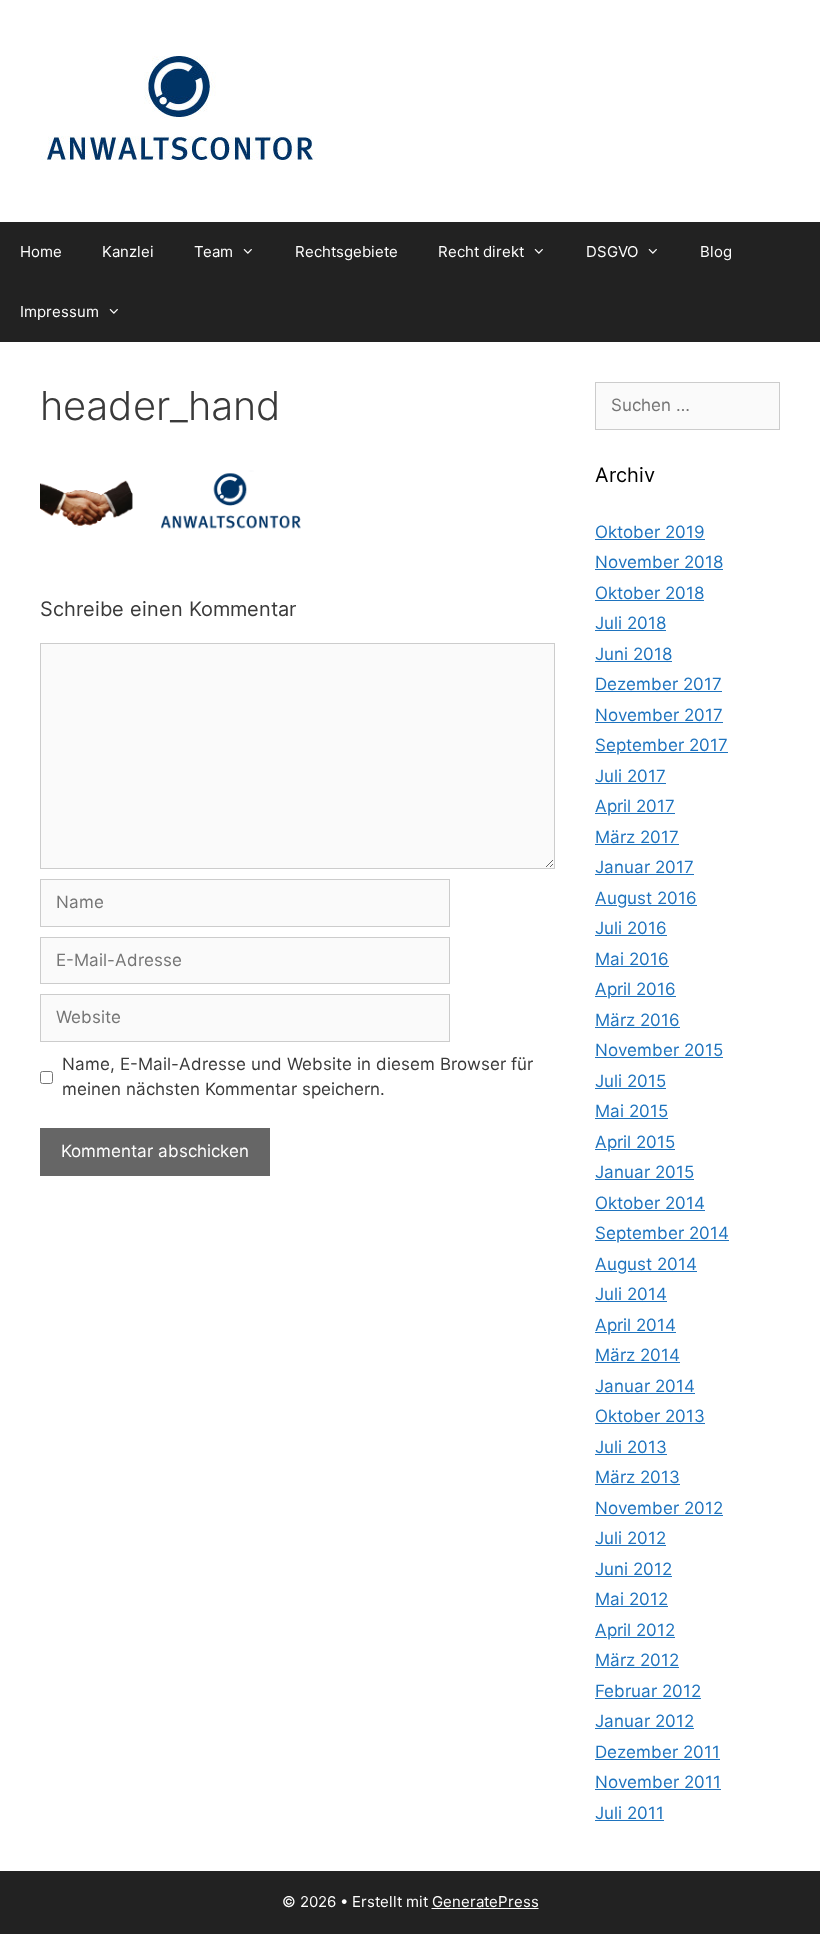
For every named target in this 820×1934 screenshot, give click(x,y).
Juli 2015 (630, 1081)
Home (41, 251)
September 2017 (661, 745)
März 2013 (637, 1477)
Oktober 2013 (650, 1416)
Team (213, 251)
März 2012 (637, 1660)
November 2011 (658, 1782)
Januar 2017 (644, 867)
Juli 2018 (630, 623)
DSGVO (612, 251)
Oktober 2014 (650, 1203)
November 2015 (659, 1050)
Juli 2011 (629, 1813)
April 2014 (635, 1325)
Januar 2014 (645, 1386)
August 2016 (646, 898)
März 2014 (637, 1355)
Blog (716, 251)
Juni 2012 (633, 1569)
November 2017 (659, 715)
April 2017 (635, 806)
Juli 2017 (630, 776)
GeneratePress (485, 1901)
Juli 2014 (631, 1294)
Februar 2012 (648, 1691)
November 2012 (659, 1508)
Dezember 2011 (657, 1752)
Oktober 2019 (650, 532)
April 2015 (635, 1142)
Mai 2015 (631, 1111)
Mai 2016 (632, 959)
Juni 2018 (633, 654)
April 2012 (635, 1630)
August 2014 (646, 1264)
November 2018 (659, 562)
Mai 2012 (631, 1599)
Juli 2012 (630, 1538)
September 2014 (662, 1233)
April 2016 (635, 989)
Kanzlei (128, 251)
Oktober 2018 (649, 593)
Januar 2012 (644, 1721)
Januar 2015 (644, 1172)
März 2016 (637, 1020)
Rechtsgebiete (346, 251)
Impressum (59, 311)
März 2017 (637, 837)
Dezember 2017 (658, 684)
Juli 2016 (631, 928)
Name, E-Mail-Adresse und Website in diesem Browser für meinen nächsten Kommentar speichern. (297, 1077)
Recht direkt (481, 251)
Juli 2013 (631, 1447)
